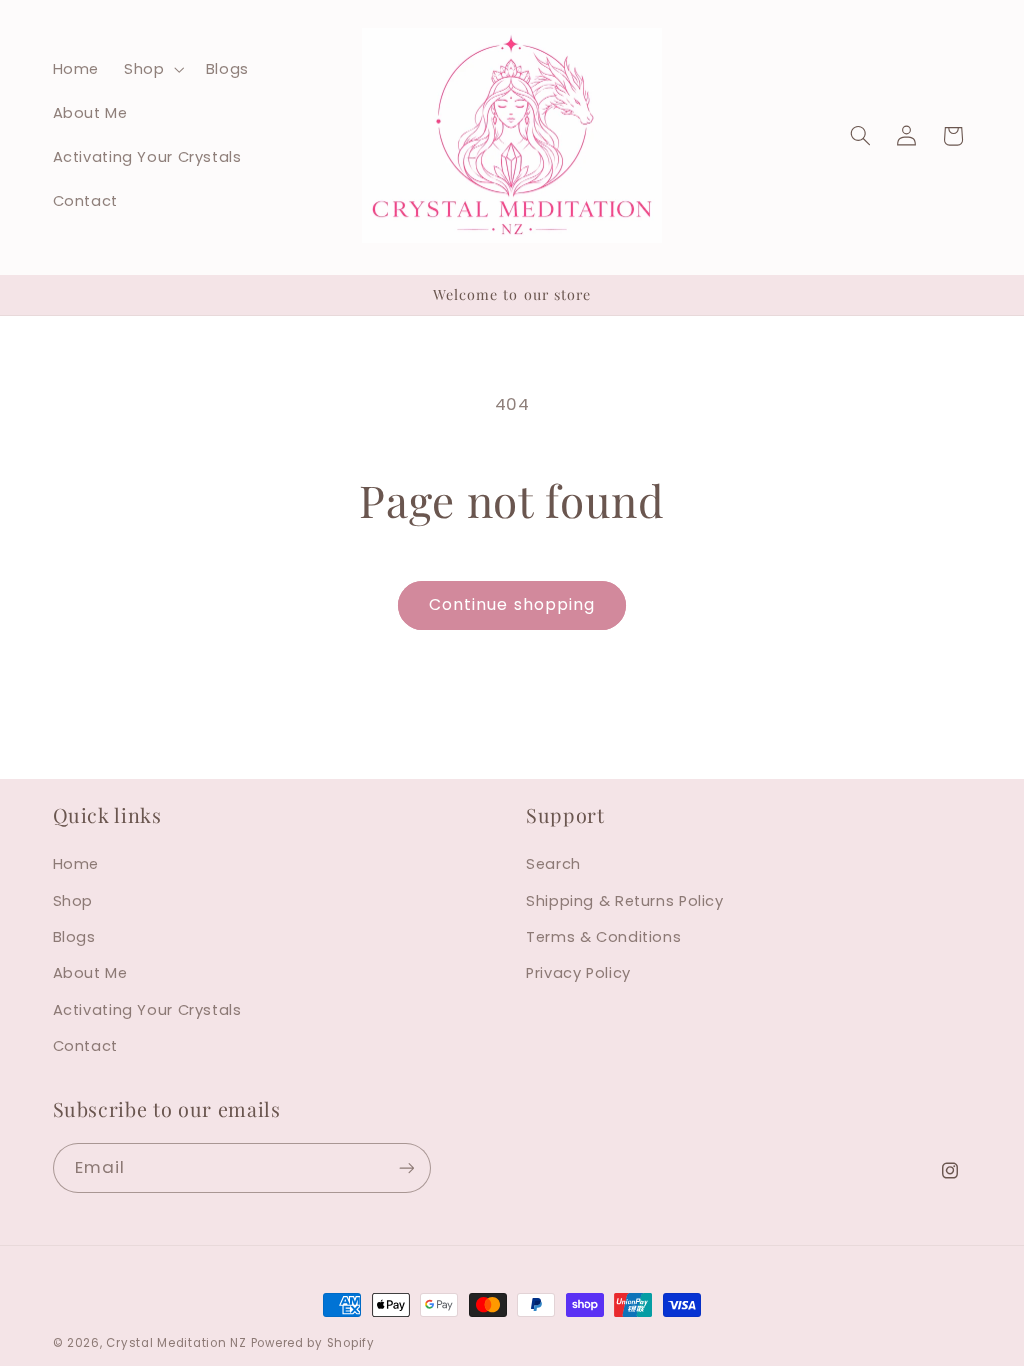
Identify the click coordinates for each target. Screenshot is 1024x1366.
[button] (152, 69)
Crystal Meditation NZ (176, 1343)
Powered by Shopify (313, 1343)
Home (76, 864)
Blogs (74, 937)
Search (553, 864)
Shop (73, 901)
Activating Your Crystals (147, 1010)
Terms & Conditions (603, 937)
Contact (85, 1046)
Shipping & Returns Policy (625, 901)
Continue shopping (512, 604)
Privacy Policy (578, 973)
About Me (90, 973)
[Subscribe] (406, 1167)
